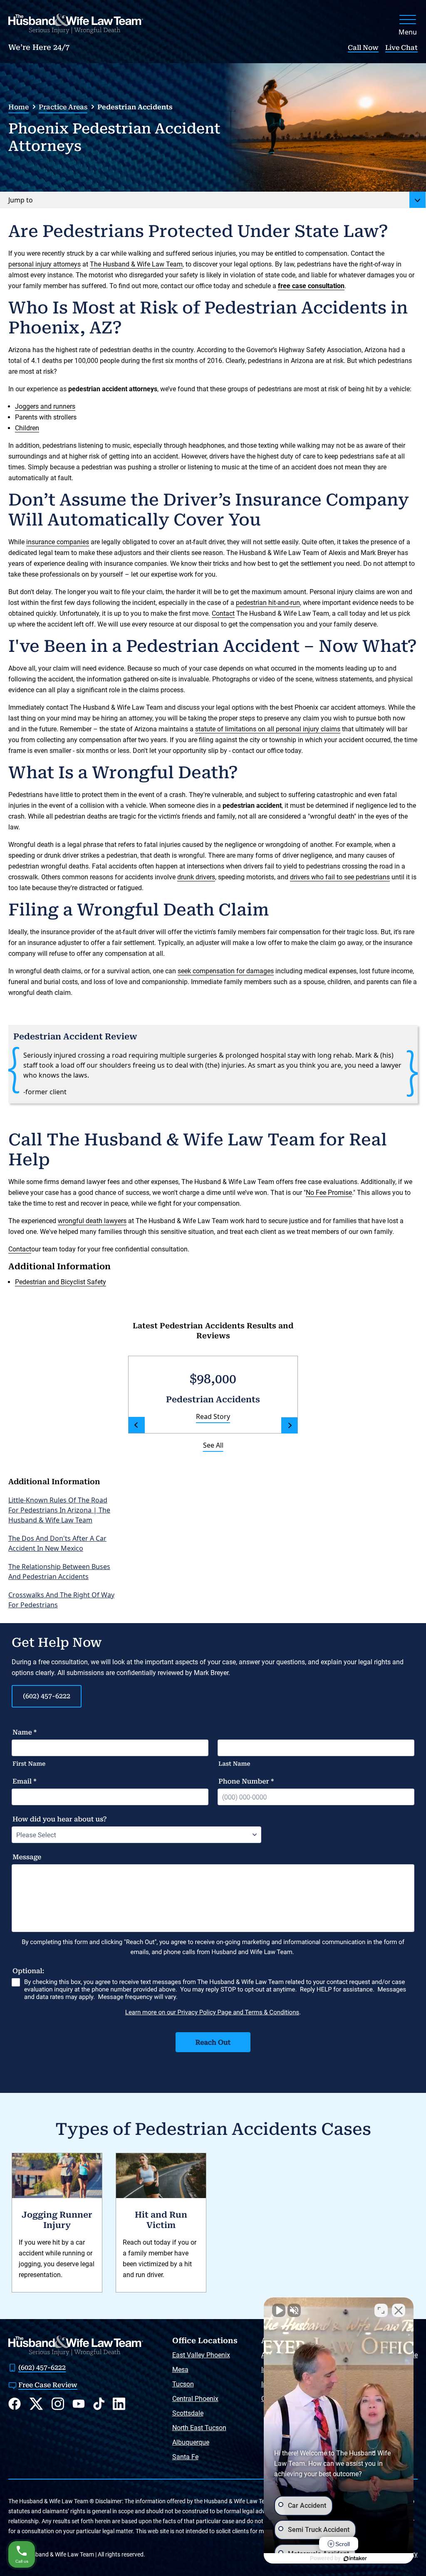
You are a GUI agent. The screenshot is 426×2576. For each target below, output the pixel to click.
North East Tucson (199, 2428)
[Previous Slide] (136, 1425)
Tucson (183, 2384)
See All (213, 1445)
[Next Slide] (290, 1425)
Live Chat (401, 48)
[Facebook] (15, 2404)
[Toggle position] (381, 2310)
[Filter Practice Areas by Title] (418, 200)
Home (19, 107)
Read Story (213, 1416)
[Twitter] (36, 2404)
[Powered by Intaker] (355, 2559)
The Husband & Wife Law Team (136, 264)
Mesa (180, 2370)
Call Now (363, 48)
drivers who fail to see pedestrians (340, 877)
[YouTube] (79, 2404)
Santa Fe (185, 2457)
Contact (223, 613)
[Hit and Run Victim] (161, 2176)
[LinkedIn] (119, 2404)
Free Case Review (48, 2385)
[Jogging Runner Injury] (57, 2176)
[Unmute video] (279, 2310)
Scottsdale (188, 2413)
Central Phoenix (195, 2399)
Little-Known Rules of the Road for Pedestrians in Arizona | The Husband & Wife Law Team (59, 1510)
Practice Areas (63, 107)
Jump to (21, 200)
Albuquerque (191, 2442)
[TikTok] (99, 2404)
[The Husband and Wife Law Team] (76, 24)
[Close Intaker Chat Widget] (399, 2310)
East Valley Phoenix (201, 2355)
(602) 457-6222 (47, 1696)
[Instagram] (58, 2404)
